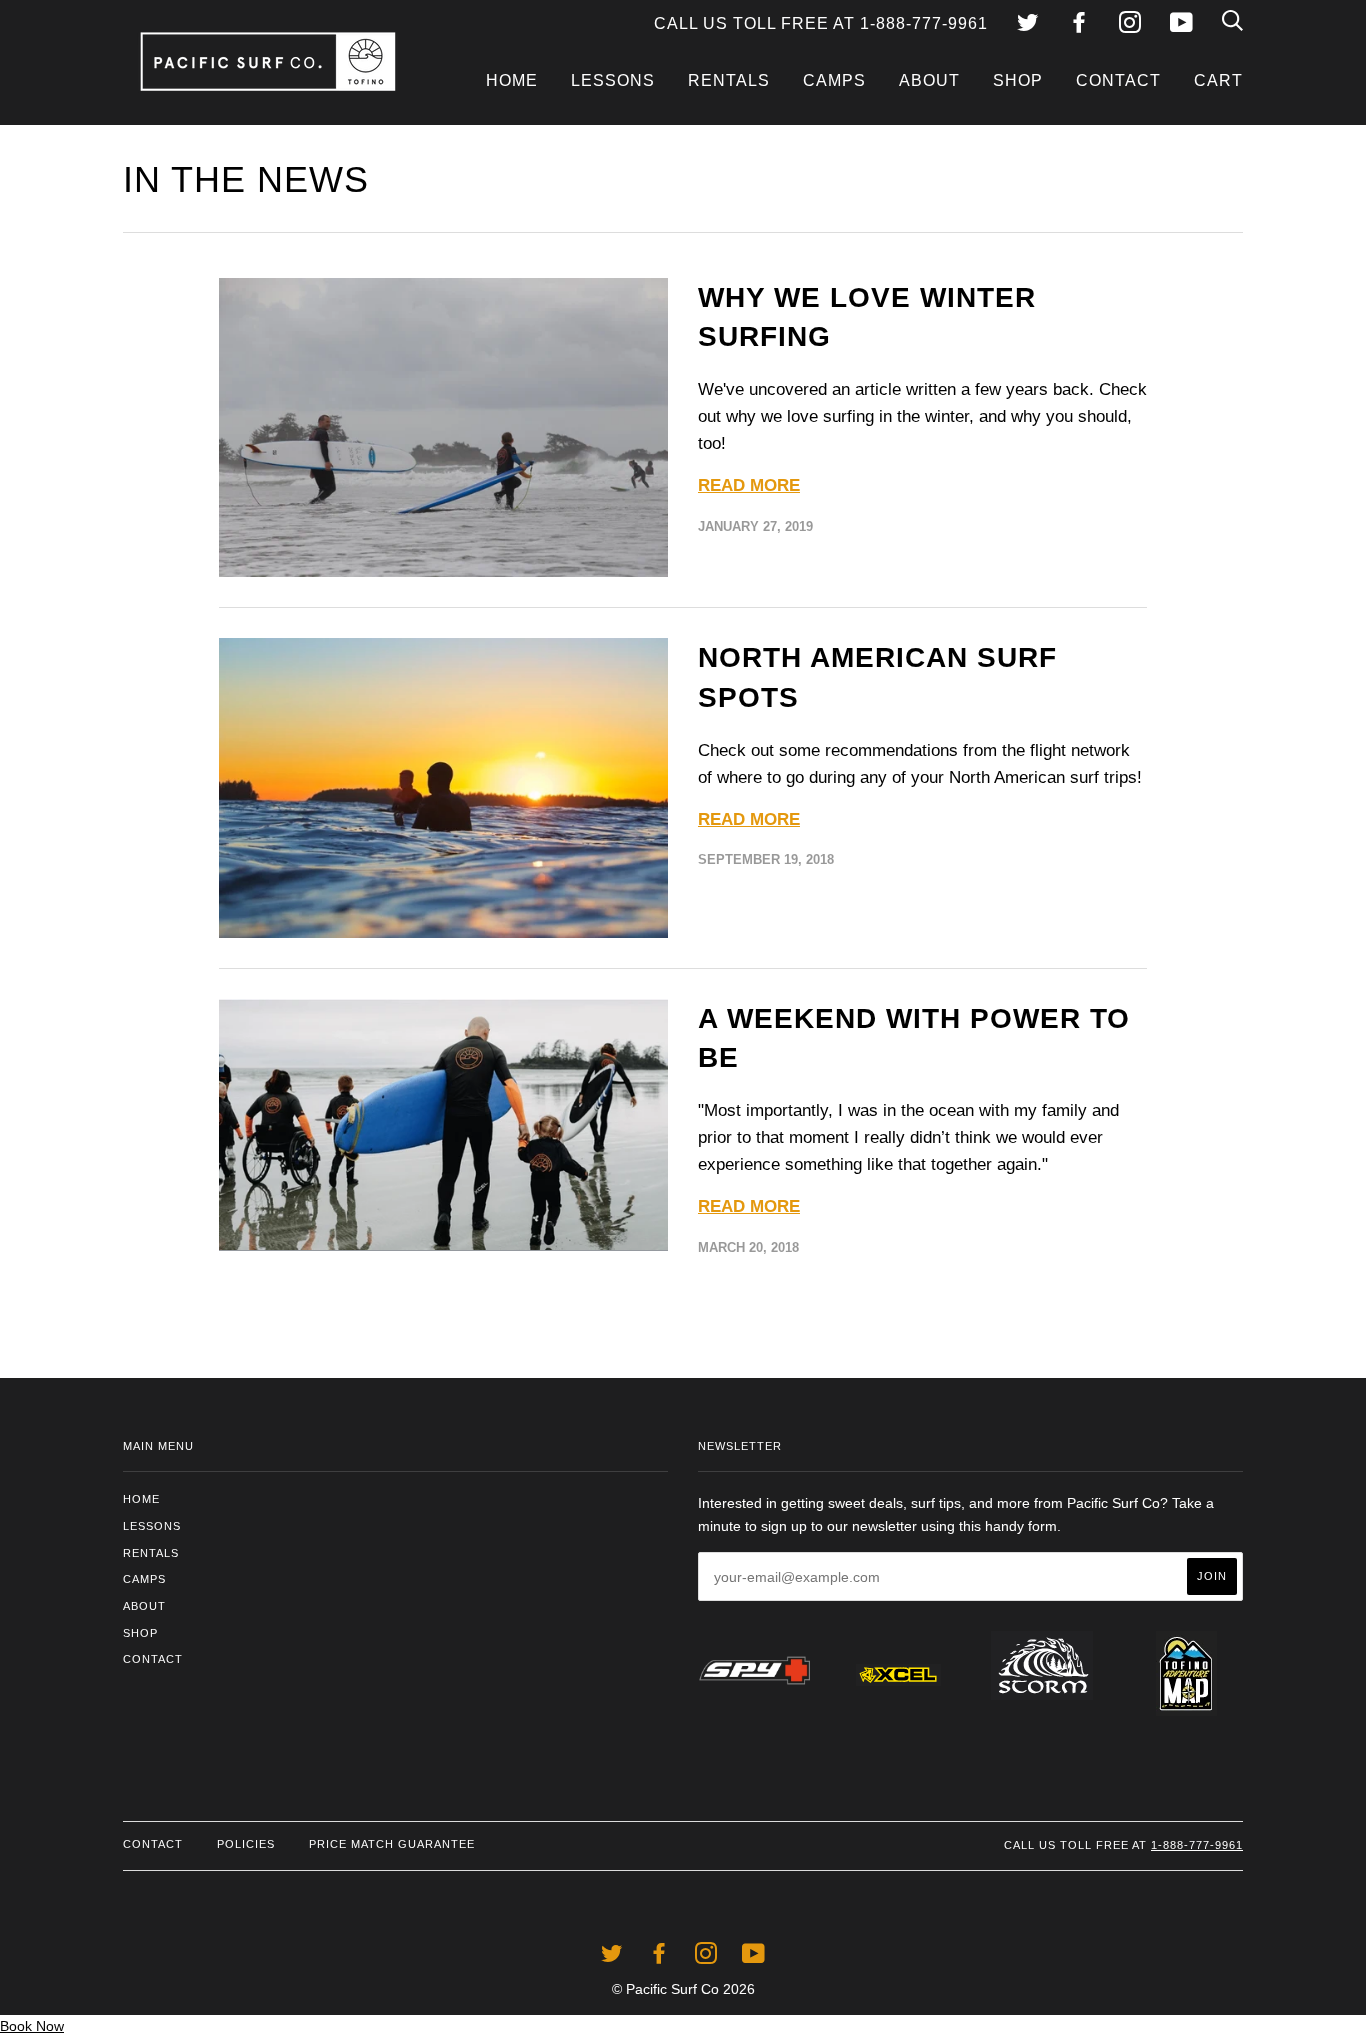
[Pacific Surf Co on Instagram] (1130, 25)
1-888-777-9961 (1197, 1845)
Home (512, 80)
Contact (1118, 80)
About (929, 80)
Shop (1018, 80)
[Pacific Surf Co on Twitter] (1028, 25)
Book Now (32, 2026)
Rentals (729, 80)
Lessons (613, 80)
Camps (834, 80)
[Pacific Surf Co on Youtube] (1181, 25)
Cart (1218, 80)
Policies (246, 1844)
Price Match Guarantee (392, 1844)
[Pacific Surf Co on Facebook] (1079, 25)
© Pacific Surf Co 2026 (683, 1989)
